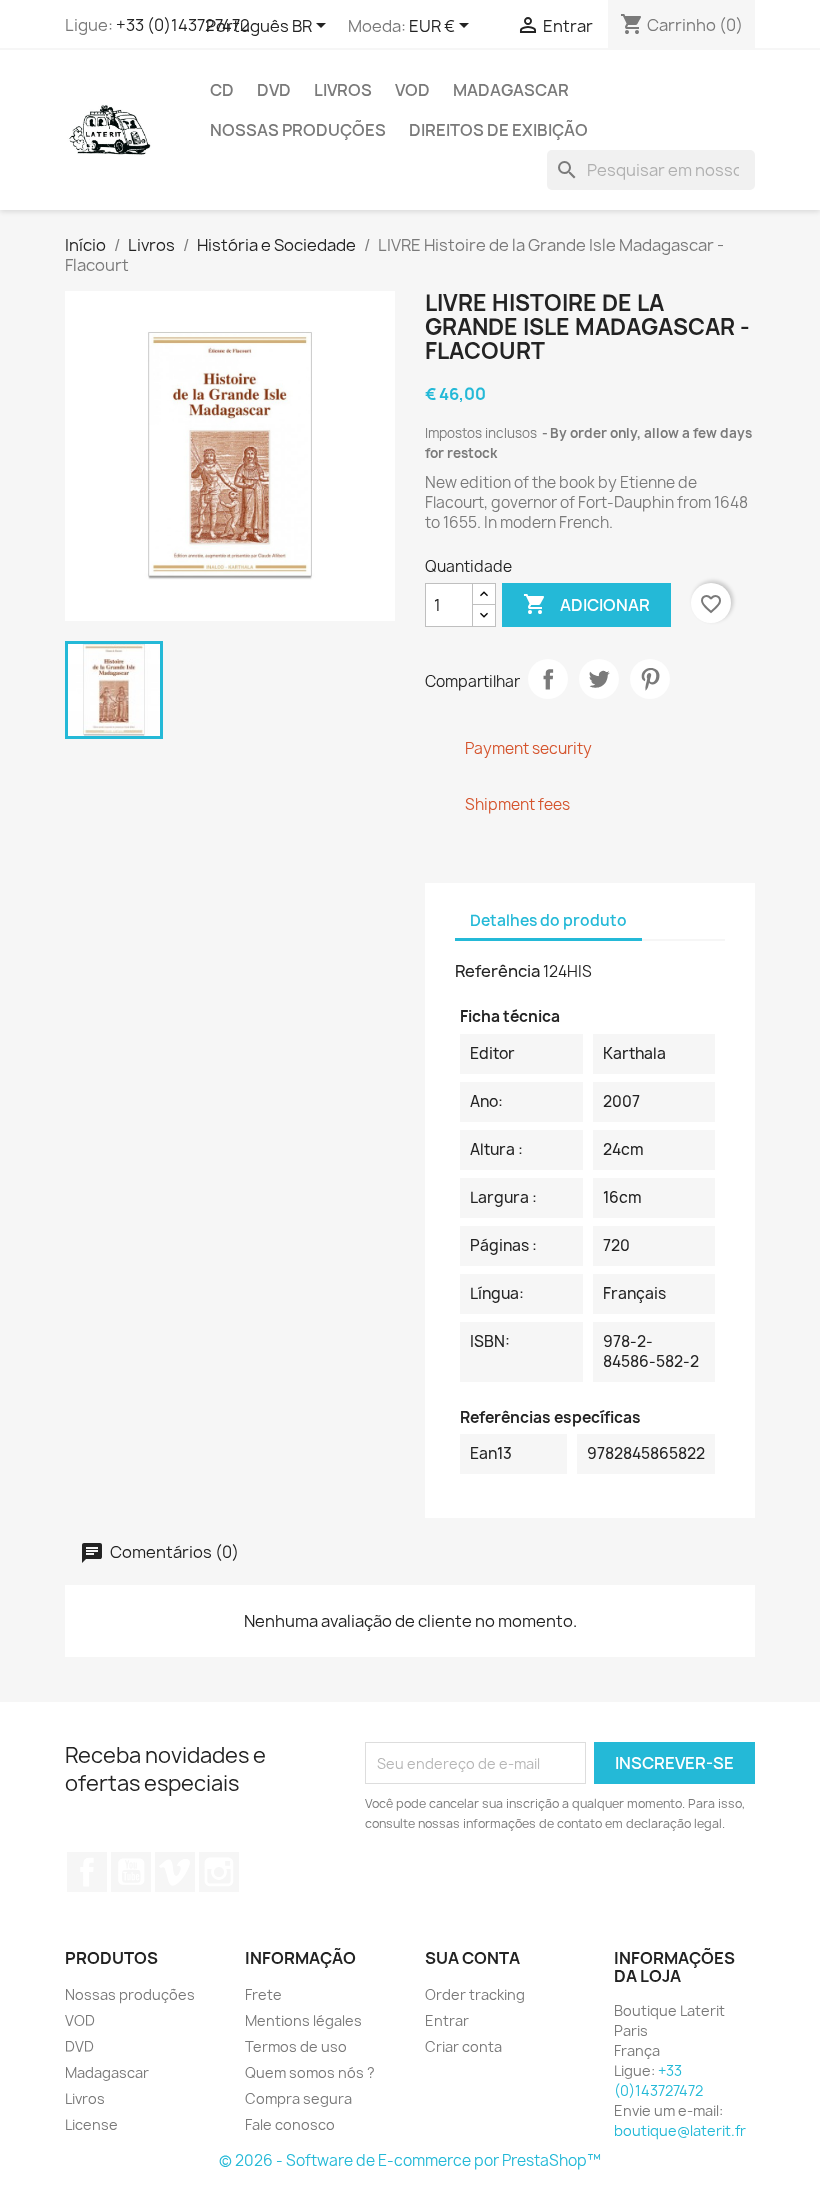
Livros (343, 90)
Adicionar (586, 604)
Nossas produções (298, 130)
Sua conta (472, 1958)
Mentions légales (303, 2020)
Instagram (219, 1872)
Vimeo (175, 1872)
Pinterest (650, 679)
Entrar (447, 2020)
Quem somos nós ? (310, 2072)
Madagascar (511, 90)
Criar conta (463, 2046)
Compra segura (298, 2098)
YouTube (131, 1872)
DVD (274, 90)
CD (222, 90)
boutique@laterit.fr (680, 2130)
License (91, 2124)
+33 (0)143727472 (183, 25)
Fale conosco (290, 2124)
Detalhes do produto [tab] (548, 920)
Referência (497, 971)
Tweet (599, 679)
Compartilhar (548, 679)
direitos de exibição (498, 130)
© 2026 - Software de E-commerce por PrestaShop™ (410, 2160)
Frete (263, 1994)
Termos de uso (296, 2046)
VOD (412, 90)
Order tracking (475, 1994)
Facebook (87, 1872)
